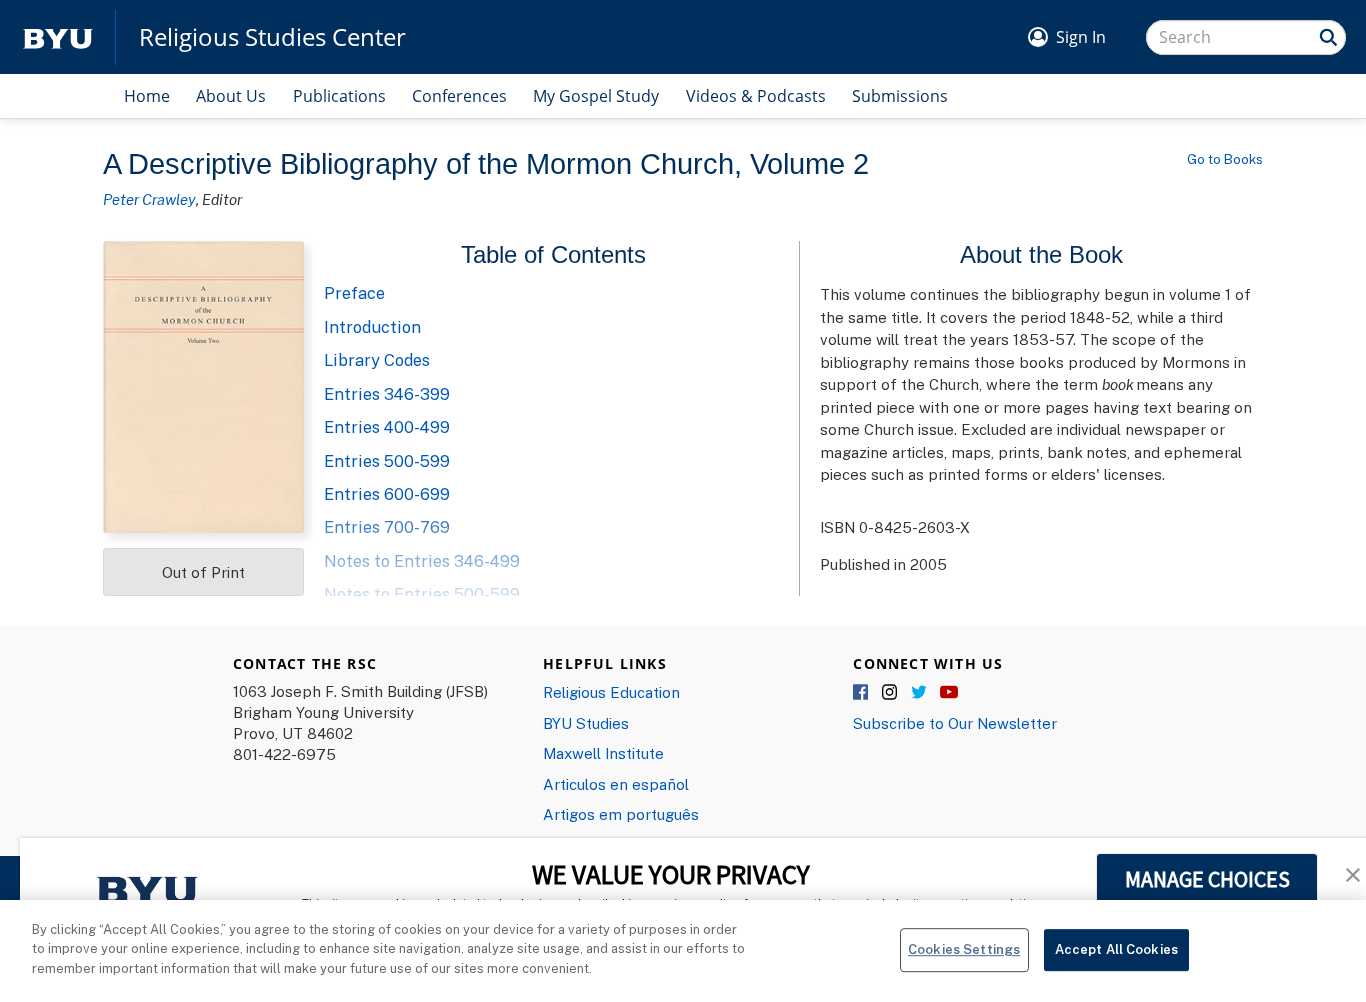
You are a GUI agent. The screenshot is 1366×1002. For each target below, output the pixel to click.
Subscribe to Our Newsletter (955, 723)
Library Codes (377, 360)
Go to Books (1225, 159)
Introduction (372, 327)
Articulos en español (616, 784)
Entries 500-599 (387, 461)
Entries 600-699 (387, 494)
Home (147, 96)
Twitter (920, 693)
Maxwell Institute (603, 753)
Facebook (862, 693)
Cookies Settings (964, 949)
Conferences (459, 96)
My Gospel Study (596, 96)
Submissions (900, 96)
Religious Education (611, 692)
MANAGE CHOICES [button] (1207, 879)
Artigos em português (621, 814)
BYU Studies (586, 723)
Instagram (891, 693)
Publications (339, 96)
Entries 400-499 (387, 427)
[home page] (58, 37)
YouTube (949, 693)
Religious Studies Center (272, 37)
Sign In (1081, 37)
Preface (354, 293)
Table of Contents (553, 254)
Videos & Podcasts (756, 96)
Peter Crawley (149, 199)
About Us (231, 96)
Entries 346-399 (387, 394)
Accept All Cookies (1116, 949)
